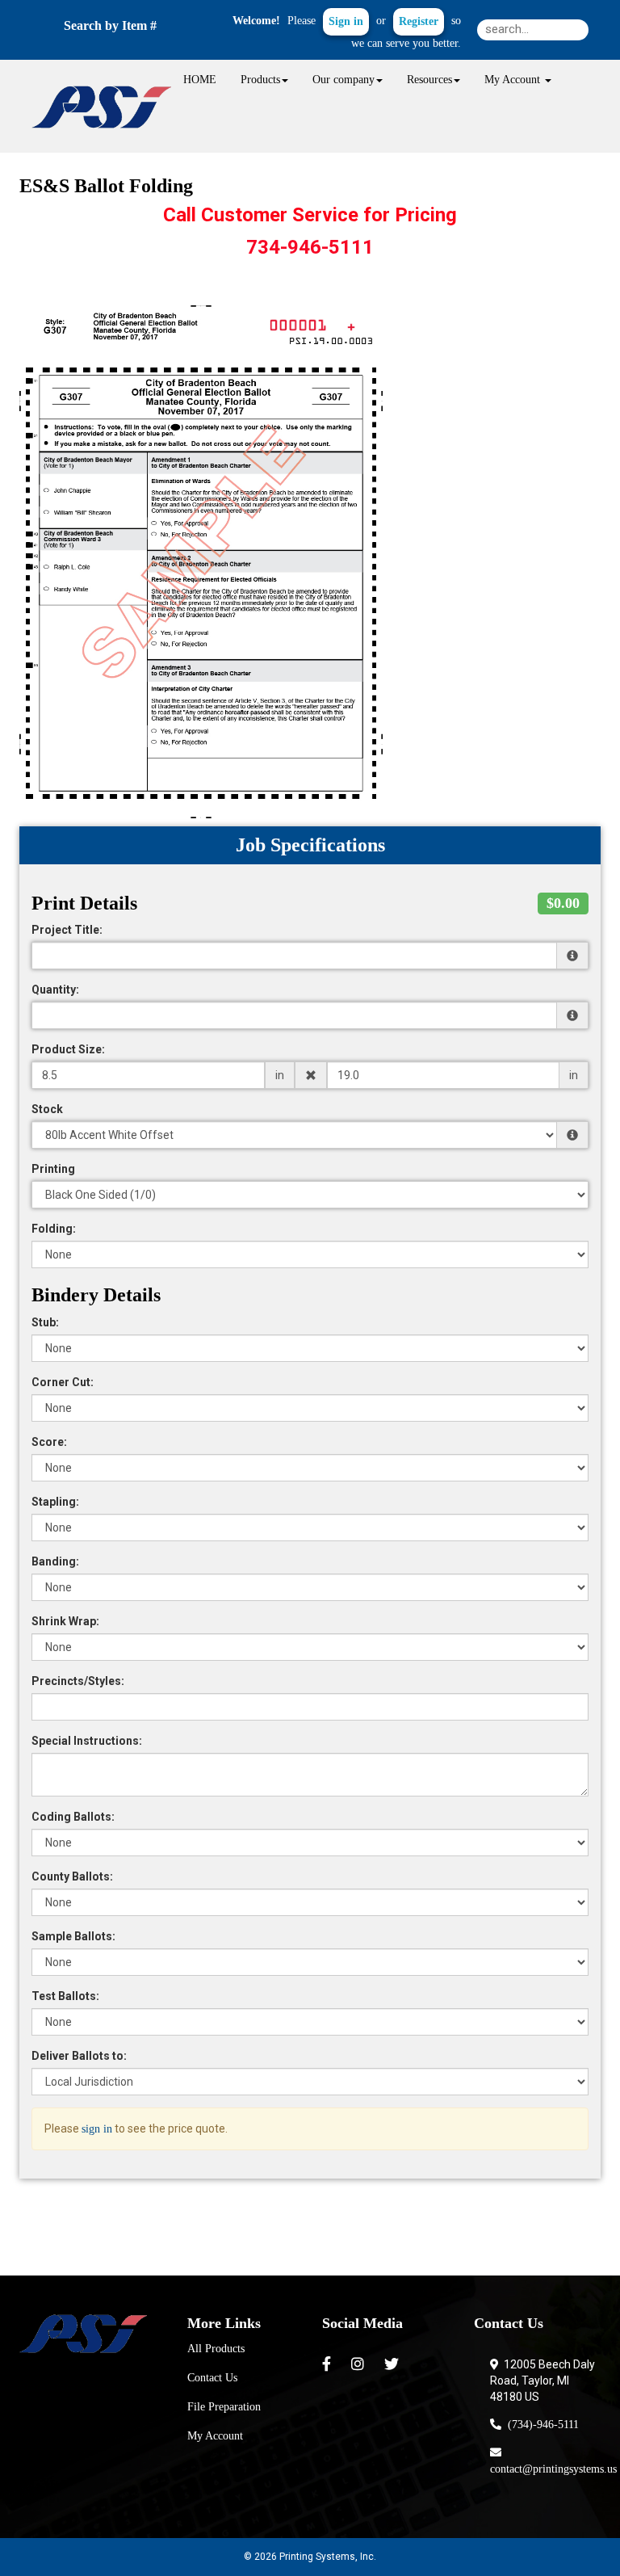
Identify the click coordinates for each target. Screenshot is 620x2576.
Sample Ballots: (73, 1936)
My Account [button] (514, 80)
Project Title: (67, 930)
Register (419, 21)
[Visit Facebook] (329, 2364)
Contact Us (212, 2378)
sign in (97, 2129)
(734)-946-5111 (540, 2425)
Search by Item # (110, 25)
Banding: (55, 1561)
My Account (215, 2436)
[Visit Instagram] (360, 2364)
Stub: (45, 1322)
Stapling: (55, 1502)
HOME (200, 80)
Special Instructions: (87, 1741)
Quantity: (55, 990)
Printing (53, 1169)
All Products (216, 2349)
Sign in (346, 21)
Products (260, 80)
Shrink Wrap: (65, 1621)
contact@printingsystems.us (553, 2461)
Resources (429, 80)
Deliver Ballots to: (79, 2056)
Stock (47, 1109)
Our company (344, 80)
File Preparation (224, 2407)
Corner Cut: (63, 1382)
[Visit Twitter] (394, 2364)
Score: (49, 1442)
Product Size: (68, 1049)
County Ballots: (72, 1876)
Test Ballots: (65, 1996)
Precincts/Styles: (78, 1681)
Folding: (54, 1229)
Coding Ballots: (73, 1817)
